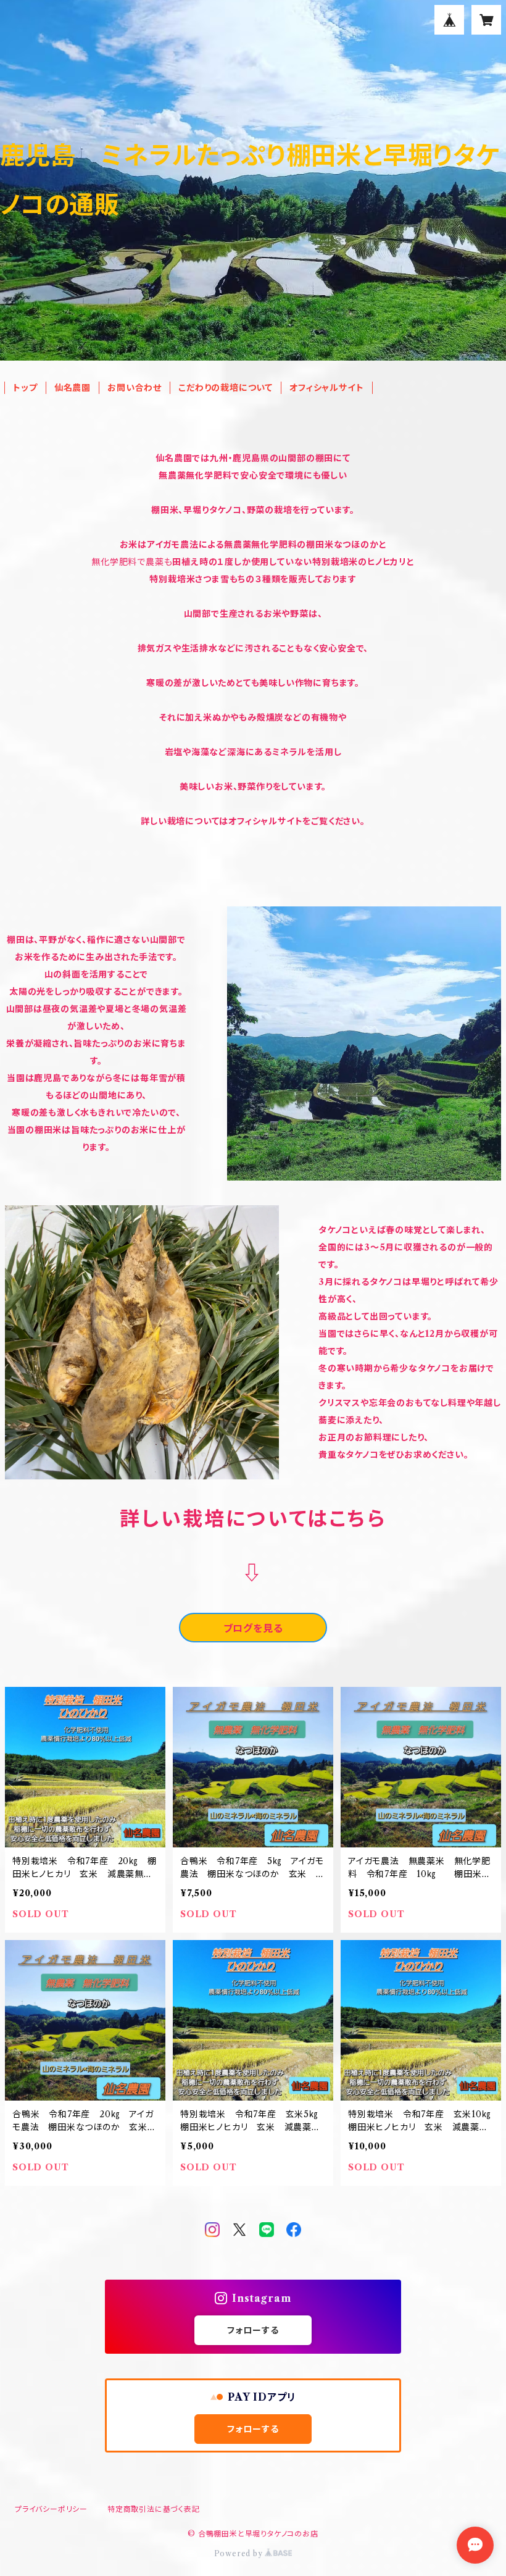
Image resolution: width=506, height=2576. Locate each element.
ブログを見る (253, 1628)
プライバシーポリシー (51, 2509)
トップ (25, 388)
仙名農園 (73, 388)
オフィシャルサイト (326, 388)
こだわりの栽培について (226, 388)
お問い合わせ (135, 388)
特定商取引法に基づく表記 (154, 2509)
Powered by (240, 2553)
